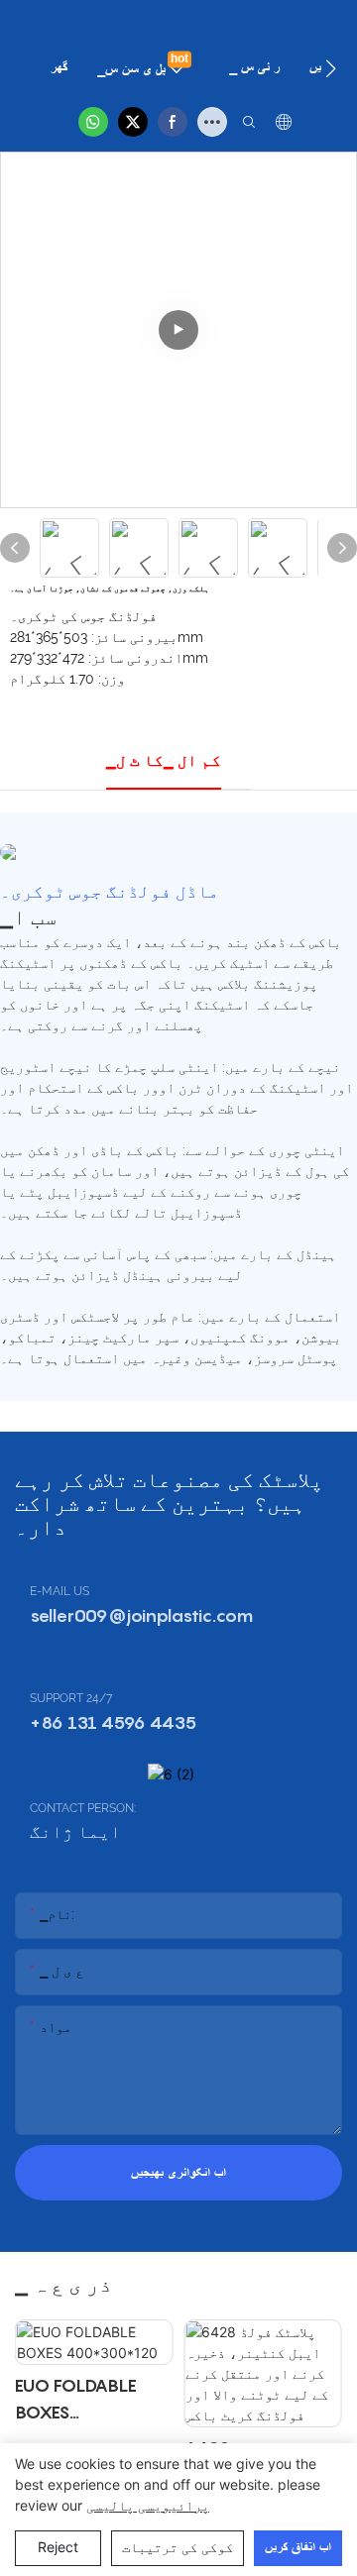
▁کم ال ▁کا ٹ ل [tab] (164, 760)
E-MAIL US (59, 1591)
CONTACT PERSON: (83, 1808)
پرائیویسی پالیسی (148, 2505)
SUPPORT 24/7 (71, 1698)
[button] (331, 68)
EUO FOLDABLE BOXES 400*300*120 (76, 2400)
